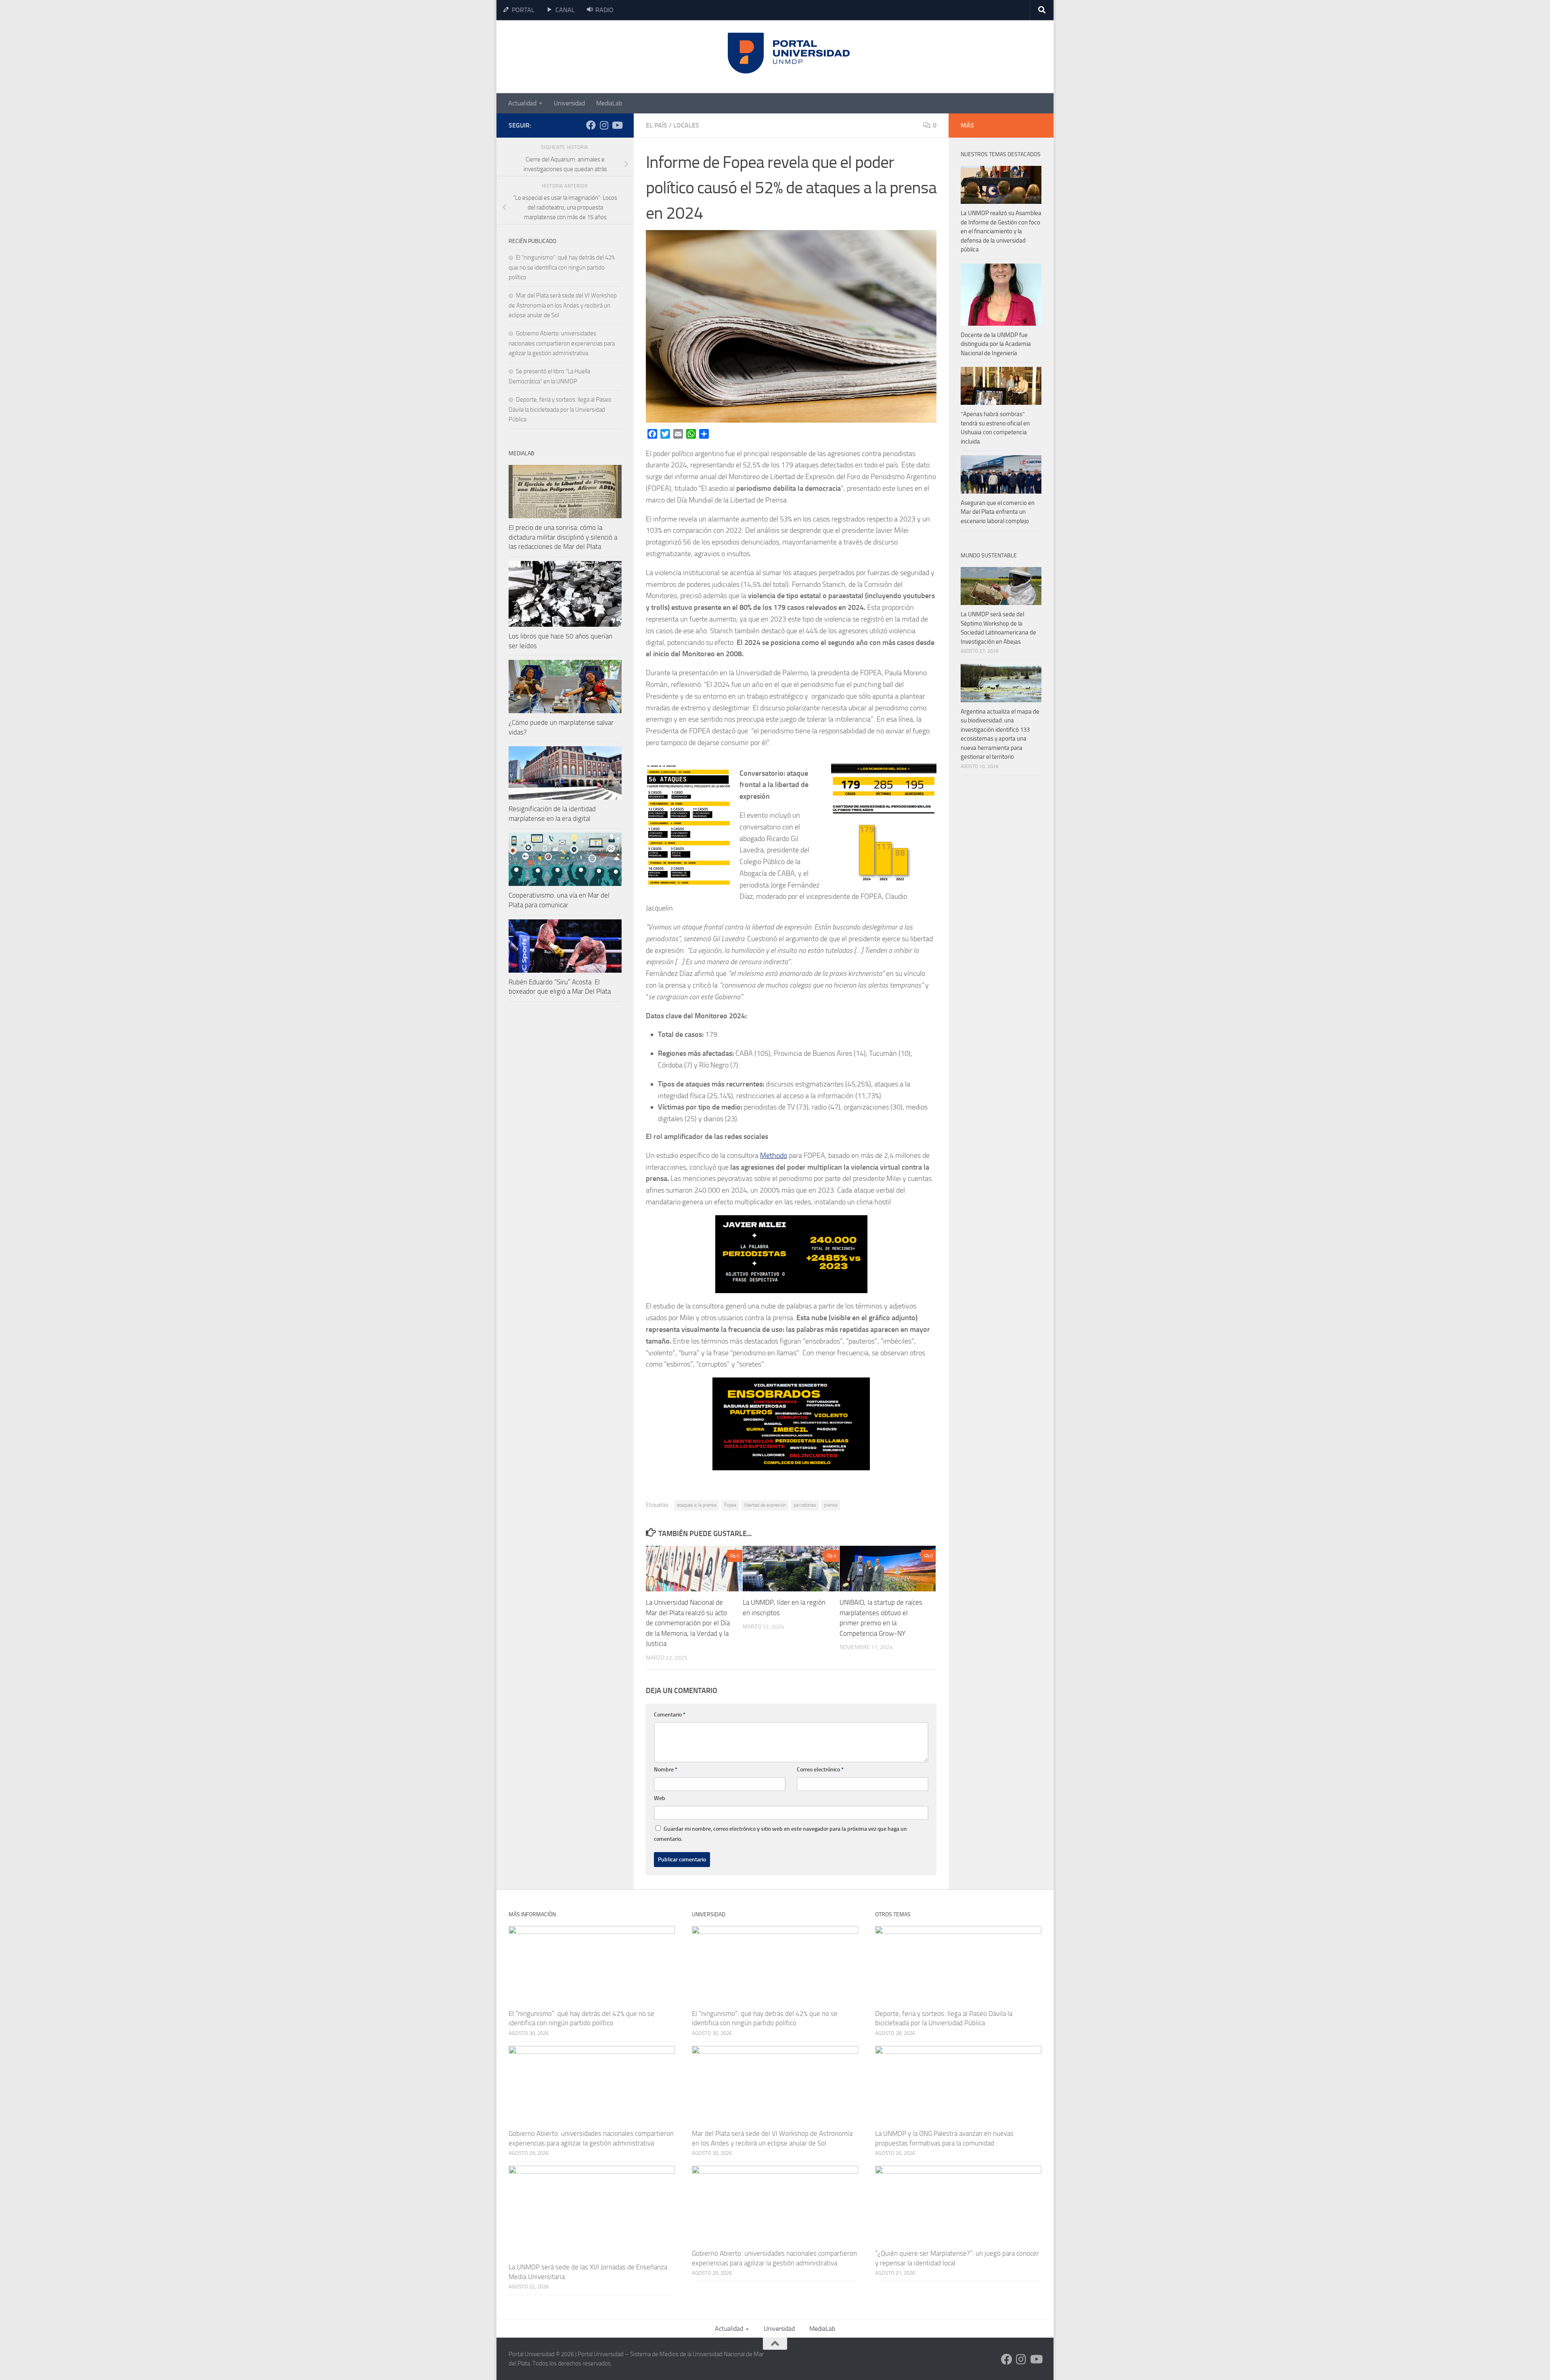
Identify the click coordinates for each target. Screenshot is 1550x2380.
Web (660, 1798)
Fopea (730, 1505)
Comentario (670, 1715)
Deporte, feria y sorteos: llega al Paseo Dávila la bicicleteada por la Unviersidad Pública (560, 409)
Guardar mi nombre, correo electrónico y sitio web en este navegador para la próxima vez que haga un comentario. (780, 1834)
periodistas (805, 1505)
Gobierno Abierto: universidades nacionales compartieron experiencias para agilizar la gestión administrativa (562, 343)
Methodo (774, 1155)
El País (657, 125)
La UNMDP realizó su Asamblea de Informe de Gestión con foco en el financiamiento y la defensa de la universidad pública (1001, 231)
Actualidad (522, 103)
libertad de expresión (765, 1505)
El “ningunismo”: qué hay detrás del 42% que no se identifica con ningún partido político (562, 267)
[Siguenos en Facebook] (591, 125)
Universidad (569, 103)
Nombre (666, 1770)
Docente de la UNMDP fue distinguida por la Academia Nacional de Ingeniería (996, 344)
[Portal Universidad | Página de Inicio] (570, 57)
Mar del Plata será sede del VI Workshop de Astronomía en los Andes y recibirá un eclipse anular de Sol (563, 305)
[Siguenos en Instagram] (604, 125)
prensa (831, 1505)
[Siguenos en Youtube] (617, 125)
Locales (686, 125)
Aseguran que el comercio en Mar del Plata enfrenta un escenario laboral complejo (998, 512)
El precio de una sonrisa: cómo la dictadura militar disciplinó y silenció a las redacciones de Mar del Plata (563, 537)
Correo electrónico (820, 1770)
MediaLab (609, 103)
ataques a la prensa (697, 1505)
